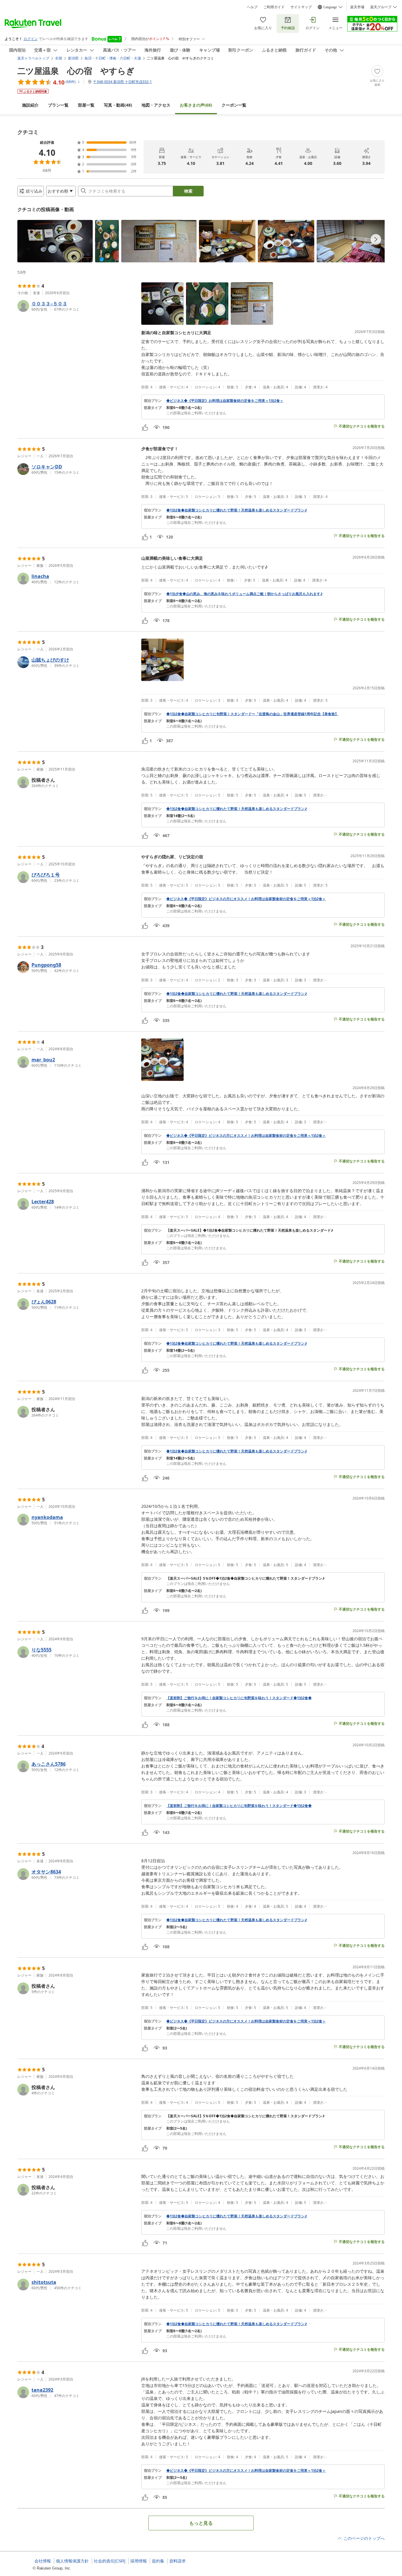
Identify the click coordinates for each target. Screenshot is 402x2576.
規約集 (158, 2561)
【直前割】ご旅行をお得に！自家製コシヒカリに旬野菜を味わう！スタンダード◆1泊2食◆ (239, 1698)
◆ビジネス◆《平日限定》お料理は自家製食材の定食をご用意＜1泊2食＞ (225, 401)
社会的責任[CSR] (110, 2561)
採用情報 (139, 2561)
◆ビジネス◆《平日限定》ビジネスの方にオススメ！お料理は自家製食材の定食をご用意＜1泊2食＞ (246, 899)
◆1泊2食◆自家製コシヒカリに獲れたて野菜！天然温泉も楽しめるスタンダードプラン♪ (237, 510)
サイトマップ (301, 7)
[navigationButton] (376, 239)
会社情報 (43, 2561)
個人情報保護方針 (72, 2561)
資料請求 (177, 2561)
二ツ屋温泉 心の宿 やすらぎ (76, 71)
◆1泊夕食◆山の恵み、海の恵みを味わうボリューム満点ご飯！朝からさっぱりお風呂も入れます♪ (244, 594)
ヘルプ (252, 7)
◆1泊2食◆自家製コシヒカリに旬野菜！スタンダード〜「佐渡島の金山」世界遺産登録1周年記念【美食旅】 (252, 714)
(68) (196, 105)
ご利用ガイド (274, 7)
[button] (55, 241)
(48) (118, 105)
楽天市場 (357, 7)
